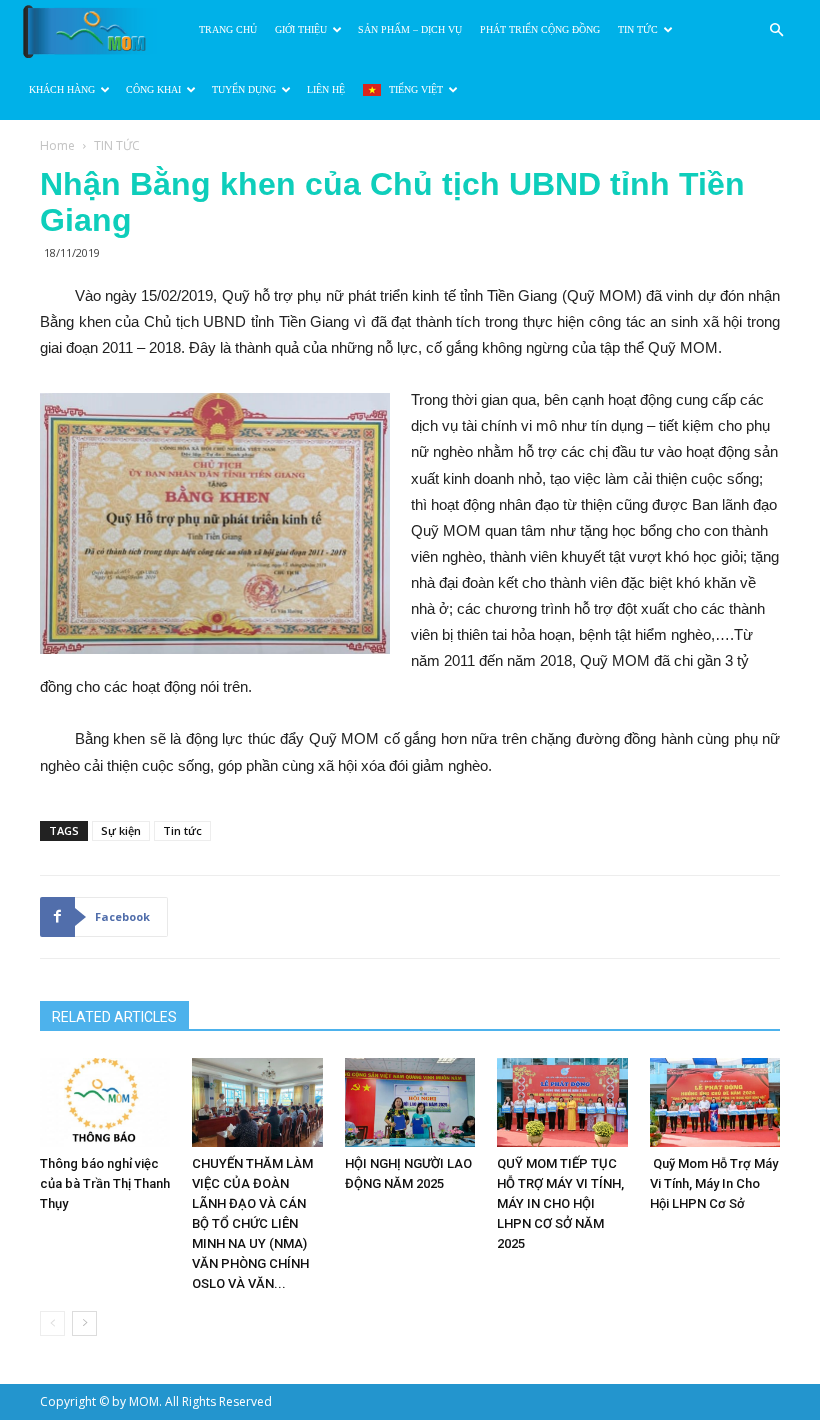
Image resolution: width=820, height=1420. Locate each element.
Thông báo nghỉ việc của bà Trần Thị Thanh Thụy (105, 1183)
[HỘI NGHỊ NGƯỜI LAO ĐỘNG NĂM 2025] (410, 1103)
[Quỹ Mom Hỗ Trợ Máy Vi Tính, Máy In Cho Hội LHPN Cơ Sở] (715, 1103)
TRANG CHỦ (228, 29)
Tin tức (182, 830)
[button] (776, 30)
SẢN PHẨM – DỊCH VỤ (410, 29)
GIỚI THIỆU (301, 29)
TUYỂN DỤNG (244, 89)
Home (57, 145)
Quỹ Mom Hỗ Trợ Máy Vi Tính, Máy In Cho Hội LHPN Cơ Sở (714, 1183)
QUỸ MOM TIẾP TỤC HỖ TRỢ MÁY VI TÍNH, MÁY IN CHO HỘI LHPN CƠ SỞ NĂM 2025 (560, 1203)
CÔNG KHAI (153, 89)
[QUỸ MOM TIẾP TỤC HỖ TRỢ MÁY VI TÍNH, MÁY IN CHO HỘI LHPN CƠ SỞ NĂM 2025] (562, 1103)
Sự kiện (121, 830)
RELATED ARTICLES (114, 1017)
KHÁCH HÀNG (62, 89)
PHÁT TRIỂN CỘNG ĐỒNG (540, 29)
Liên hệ (326, 89)
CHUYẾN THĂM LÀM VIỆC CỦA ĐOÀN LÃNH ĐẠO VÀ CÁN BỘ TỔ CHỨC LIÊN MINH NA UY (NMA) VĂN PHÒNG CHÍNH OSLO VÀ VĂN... (252, 1223)
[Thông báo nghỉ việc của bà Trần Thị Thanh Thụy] (105, 1103)
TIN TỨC (638, 29)
